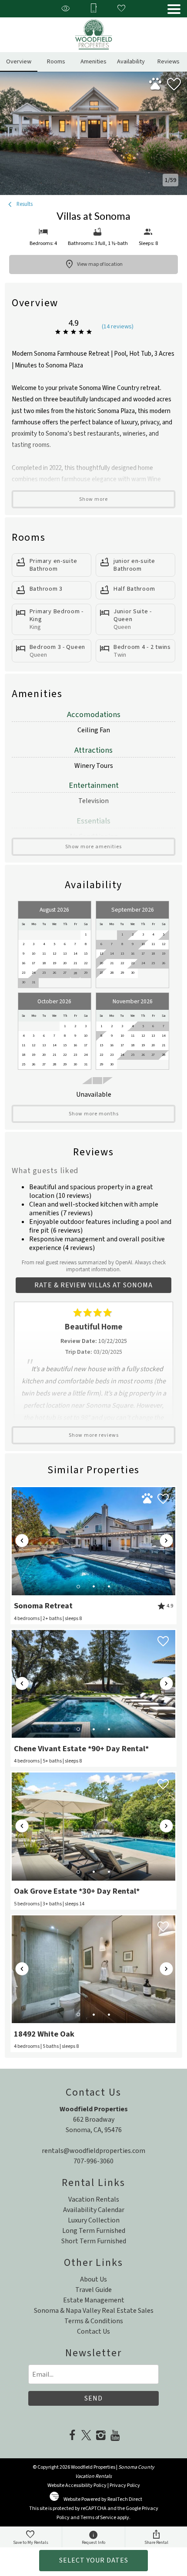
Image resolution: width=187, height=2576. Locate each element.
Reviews (169, 61)
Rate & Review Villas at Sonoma (93, 1285)
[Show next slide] (166, 1541)
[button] (174, 9)
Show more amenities (93, 847)
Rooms (56, 61)
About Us (93, 2279)
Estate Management (94, 2300)
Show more (93, 499)
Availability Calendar (94, 2210)
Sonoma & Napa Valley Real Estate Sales (94, 2311)
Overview (19, 61)
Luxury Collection (94, 2220)
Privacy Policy (125, 2485)
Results (24, 204)
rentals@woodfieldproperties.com (93, 2151)
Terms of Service (98, 2518)
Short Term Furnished (94, 2241)
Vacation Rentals (94, 2199)
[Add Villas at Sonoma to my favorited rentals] (174, 85)
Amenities (93, 61)
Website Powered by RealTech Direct (103, 2499)
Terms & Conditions (94, 2321)
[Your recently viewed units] (66, 9)
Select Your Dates (94, 2560)
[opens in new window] (72, 2436)
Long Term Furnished (94, 2231)
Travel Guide (93, 2290)
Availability (131, 61)
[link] (94, 1555)
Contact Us (93, 2331)
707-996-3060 (93, 2161)
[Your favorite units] (121, 9)
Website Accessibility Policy (77, 2485)
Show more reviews (94, 1435)
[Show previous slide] (22, 1541)
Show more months (94, 1114)
